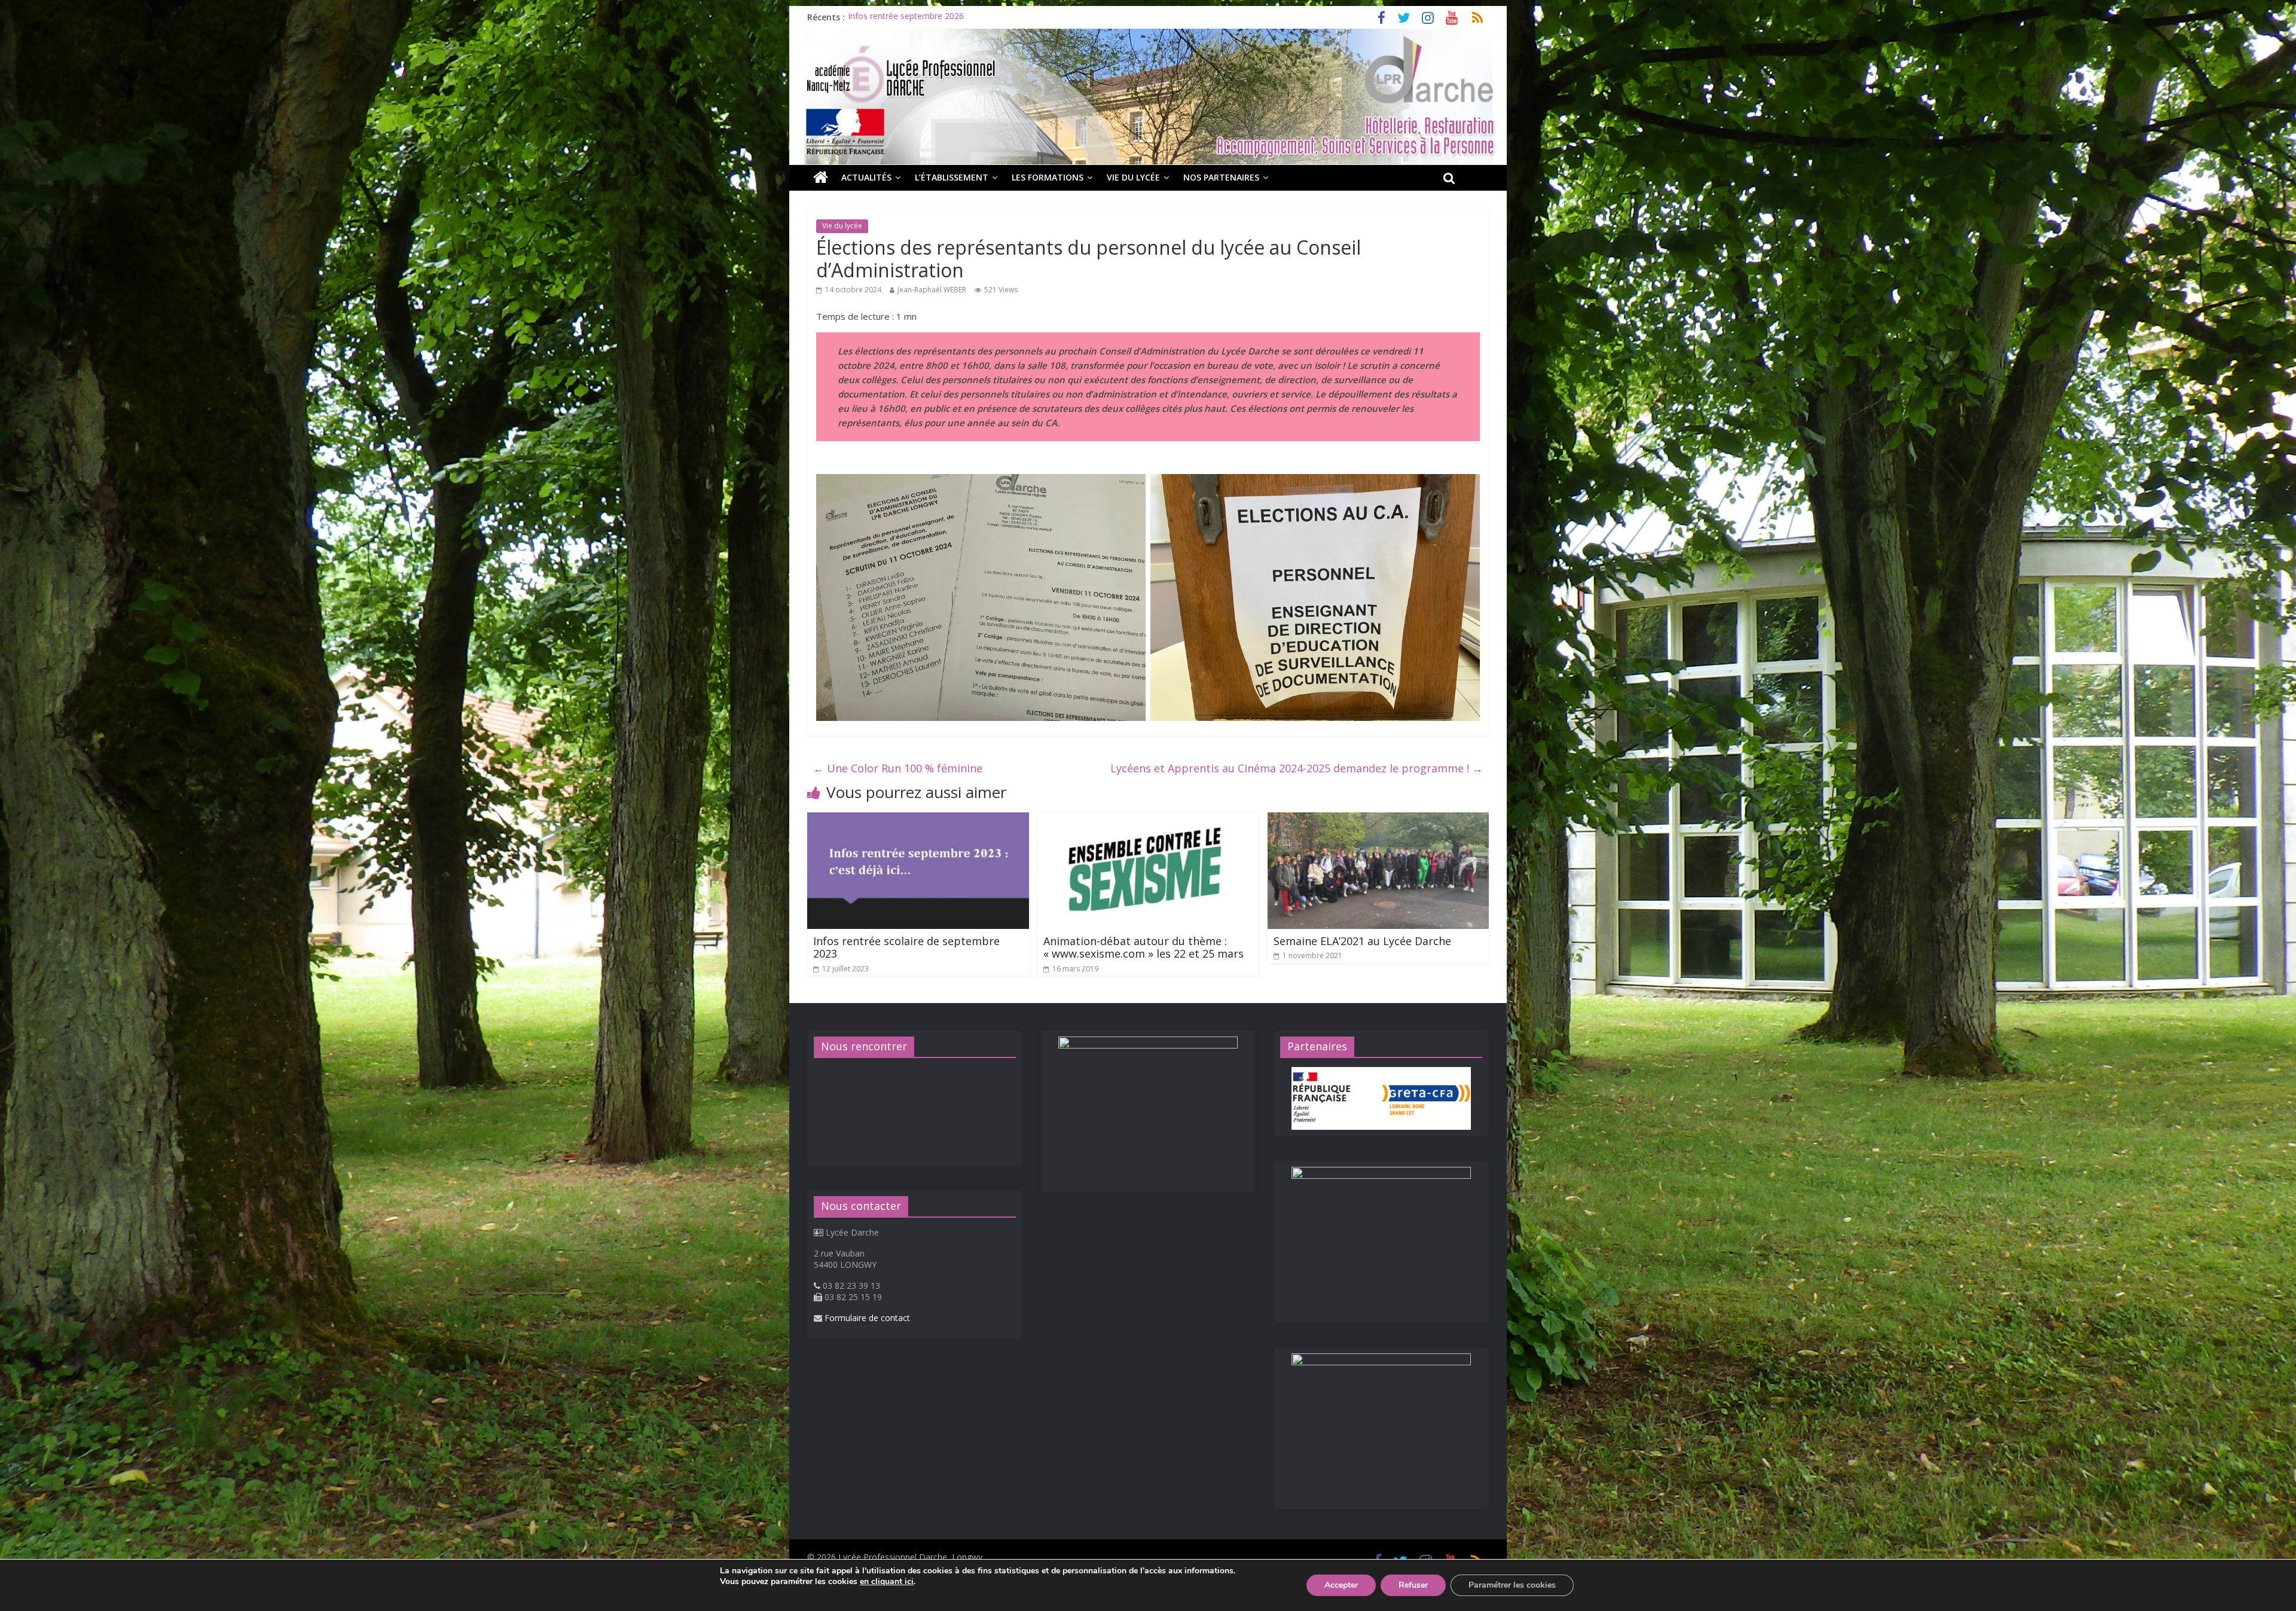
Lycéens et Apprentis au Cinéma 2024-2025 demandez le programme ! (1297, 768)
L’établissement (952, 177)
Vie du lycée (1133, 177)
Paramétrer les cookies (1512, 1585)
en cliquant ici (887, 1582)
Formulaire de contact (867, 1318)
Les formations (1048, 177)
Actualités (866, 177)
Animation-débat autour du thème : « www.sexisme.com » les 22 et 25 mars (1144, 947)
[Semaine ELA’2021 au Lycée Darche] (1378, 820)
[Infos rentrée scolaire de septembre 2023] (918, 820)
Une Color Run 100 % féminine (898, 768)
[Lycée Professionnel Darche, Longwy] (1148, 36)
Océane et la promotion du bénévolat (920, 17)
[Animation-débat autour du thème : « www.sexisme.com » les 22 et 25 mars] (1148, 820)
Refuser (1413, 1585)
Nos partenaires (1221, 177)
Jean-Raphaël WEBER (932, 290)
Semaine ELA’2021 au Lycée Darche (1362, 941)
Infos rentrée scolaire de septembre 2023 (906, 947)
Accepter (1341, 1585)
